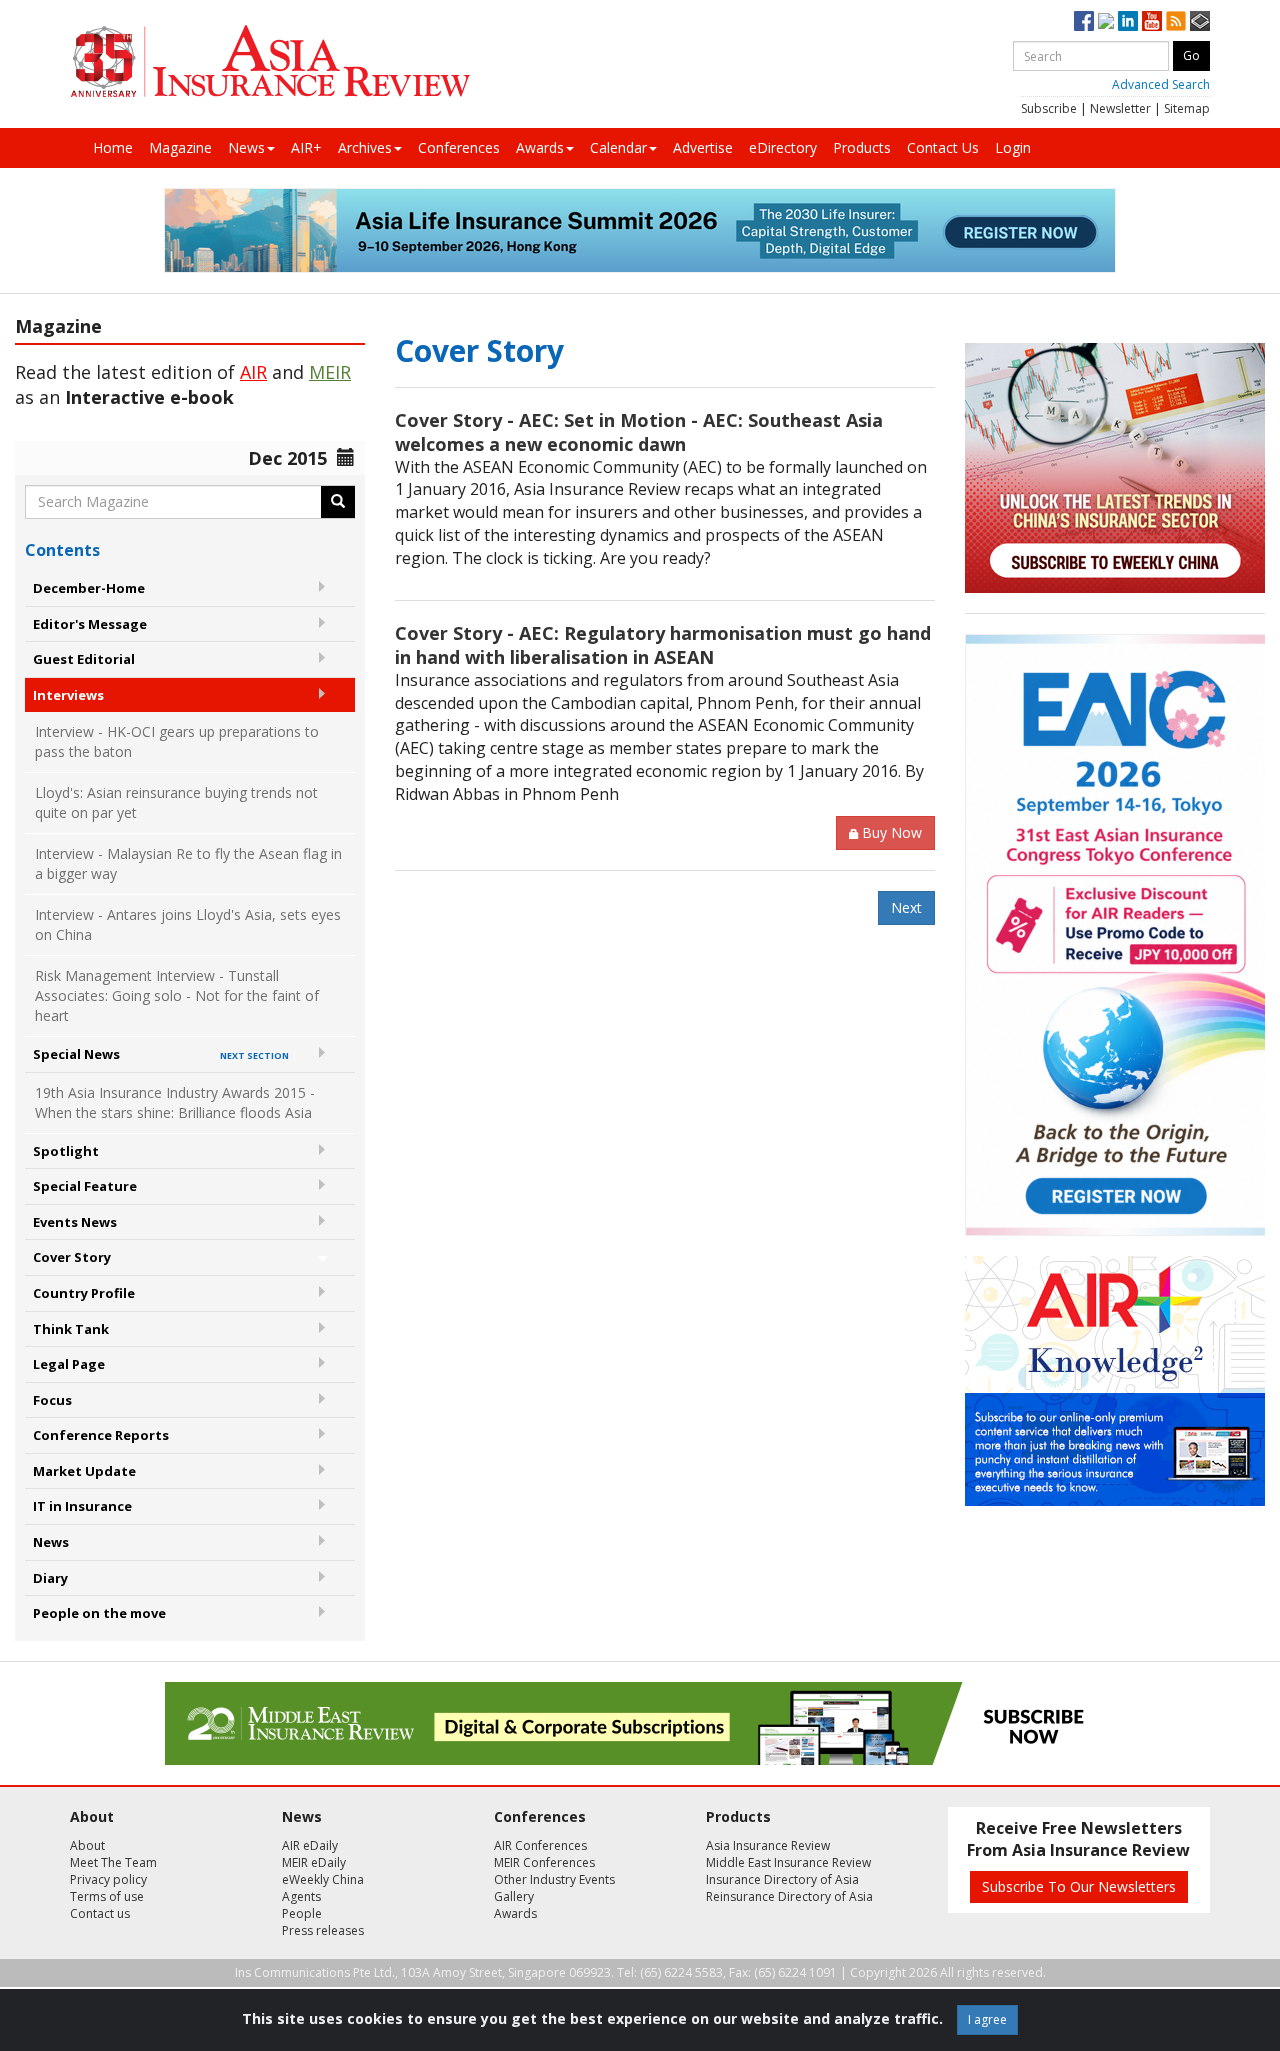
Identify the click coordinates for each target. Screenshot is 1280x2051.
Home (113, 147)
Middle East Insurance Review (788, 1862)
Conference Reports (101, 1435)
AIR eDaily (310, 1845)
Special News (161, 1054)
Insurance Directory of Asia (782, 1879)
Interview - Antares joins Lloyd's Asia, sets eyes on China (188, 924)
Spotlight (66, 1151)
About (87, 1845)
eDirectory (783, 147)
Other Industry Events (554, 1879)
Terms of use (107, 1896)
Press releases (323, 1930)
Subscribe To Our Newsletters (1079, 1886)
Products (862, 147)
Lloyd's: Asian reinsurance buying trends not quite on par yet (176, 802)
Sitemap (1187, 108)
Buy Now (892, 832)
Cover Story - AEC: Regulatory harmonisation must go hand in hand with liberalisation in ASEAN (663, 645)
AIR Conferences (540, 1845)
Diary (50, 1578)
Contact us (100, 1913)
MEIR (330, 372)
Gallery (514, 1896)
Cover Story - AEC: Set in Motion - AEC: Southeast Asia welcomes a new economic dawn (639, 432)
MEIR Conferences (544, 1862)
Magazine (180, 147)
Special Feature (85, 1186)
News (246, 147)
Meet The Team (113, 1862)
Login (1013, 147)
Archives (365, 147)
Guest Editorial (84, 659)
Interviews (68, 695)
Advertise (703, 147)
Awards (540, 147)
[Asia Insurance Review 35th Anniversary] (270, 61)
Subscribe (1049, 108)
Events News (75, 1222)
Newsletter (1120, 108)
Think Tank (71, 1329)
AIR (253, 372)
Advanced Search (1161, 84)
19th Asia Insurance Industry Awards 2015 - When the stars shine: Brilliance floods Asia (175, 1102)
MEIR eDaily (314, 1862)
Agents (301, 1896)
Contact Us (943, 147)
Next (906, 907)
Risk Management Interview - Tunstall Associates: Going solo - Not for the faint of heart (177, 995)
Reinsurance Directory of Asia (789, 1896)
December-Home (89, 588)
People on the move (99, 1613)
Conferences (459, 147)
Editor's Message (90, 624)
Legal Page (69, 1364)
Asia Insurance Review (768, 1845)
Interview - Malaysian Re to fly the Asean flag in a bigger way (188, 863)
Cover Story (72, 1257)
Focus (52, 1400)
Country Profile (84, 1293)
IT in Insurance (82, 1506)
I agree (987, 2019)
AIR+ (306, 147)
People (302, 1913)
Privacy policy (108, 1879)
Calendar (618, 147)
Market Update (84, 1471)
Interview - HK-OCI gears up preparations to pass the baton (177, 741)
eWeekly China (323, 1879)
